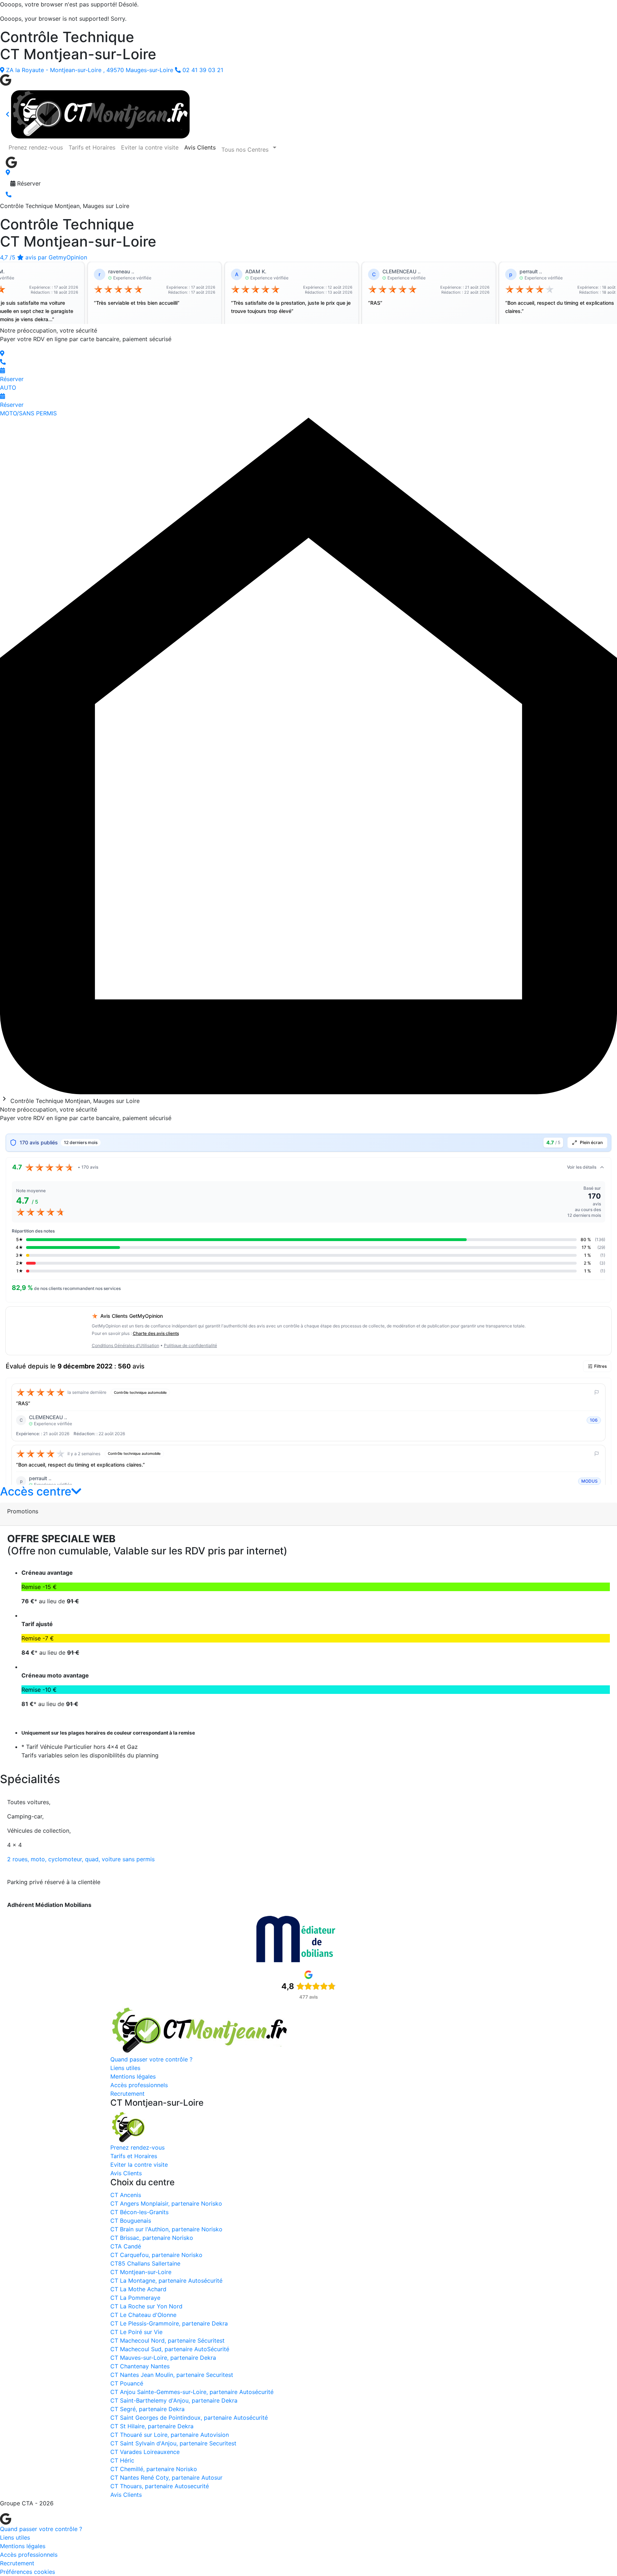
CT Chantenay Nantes (140, 2366)
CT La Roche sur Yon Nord (146, 2306)
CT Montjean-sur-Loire (141, 2272)
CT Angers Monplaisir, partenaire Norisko (166, 2203)
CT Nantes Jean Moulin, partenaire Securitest (172, 2375)
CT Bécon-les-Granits (139, 2212)
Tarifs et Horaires (92, 147)
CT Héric (122, 2460)
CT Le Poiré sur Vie (136, 2332)
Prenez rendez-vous (36, 147)
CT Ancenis (126, 2195)
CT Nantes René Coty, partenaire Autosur (166, 2478)
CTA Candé (126, 2246)
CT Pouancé (127, 2383)
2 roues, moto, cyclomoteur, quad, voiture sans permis (81, 1859)
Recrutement (127, 2094)
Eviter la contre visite (150, 147)
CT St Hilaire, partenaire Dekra (152, 2426)
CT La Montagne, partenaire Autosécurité (166, 2281)
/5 (44, 257)
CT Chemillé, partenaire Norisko (154, 2469)
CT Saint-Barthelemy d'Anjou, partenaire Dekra (174, 2400)
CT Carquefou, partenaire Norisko (156, 2255)
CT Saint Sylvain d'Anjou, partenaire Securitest (173, 2443)
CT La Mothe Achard (138, 2289)
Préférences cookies (27, 2572)
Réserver (28, 183)
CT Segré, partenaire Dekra (147, 2409)
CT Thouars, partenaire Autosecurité (160, 2486)
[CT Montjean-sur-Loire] (200, 2030)
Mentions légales (133, 2076)
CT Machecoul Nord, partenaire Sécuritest (167, 2340)
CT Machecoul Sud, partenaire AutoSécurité (170, 2349)
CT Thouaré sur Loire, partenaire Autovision (170, 2435)
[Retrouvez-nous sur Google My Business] (6, 79)
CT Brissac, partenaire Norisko (152, 2238)
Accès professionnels (139, 2085)
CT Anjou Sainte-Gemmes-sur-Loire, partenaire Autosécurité (192, 2392)
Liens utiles (125, 2068)
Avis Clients (200, 147)
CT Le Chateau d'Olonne (143, 2315)
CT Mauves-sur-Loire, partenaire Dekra (163, 2358)
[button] (41, 1491)
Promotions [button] (23, 1511)
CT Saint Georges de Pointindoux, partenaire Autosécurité (189, 2418)
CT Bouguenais (131, 2221)
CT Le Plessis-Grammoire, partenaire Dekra (169, 2323)
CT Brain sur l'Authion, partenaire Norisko (166, 2229)
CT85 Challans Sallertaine (145, 2263)
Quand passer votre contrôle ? (151, 2059)
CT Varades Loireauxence (145, 2452)
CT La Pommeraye (135, 2298)
